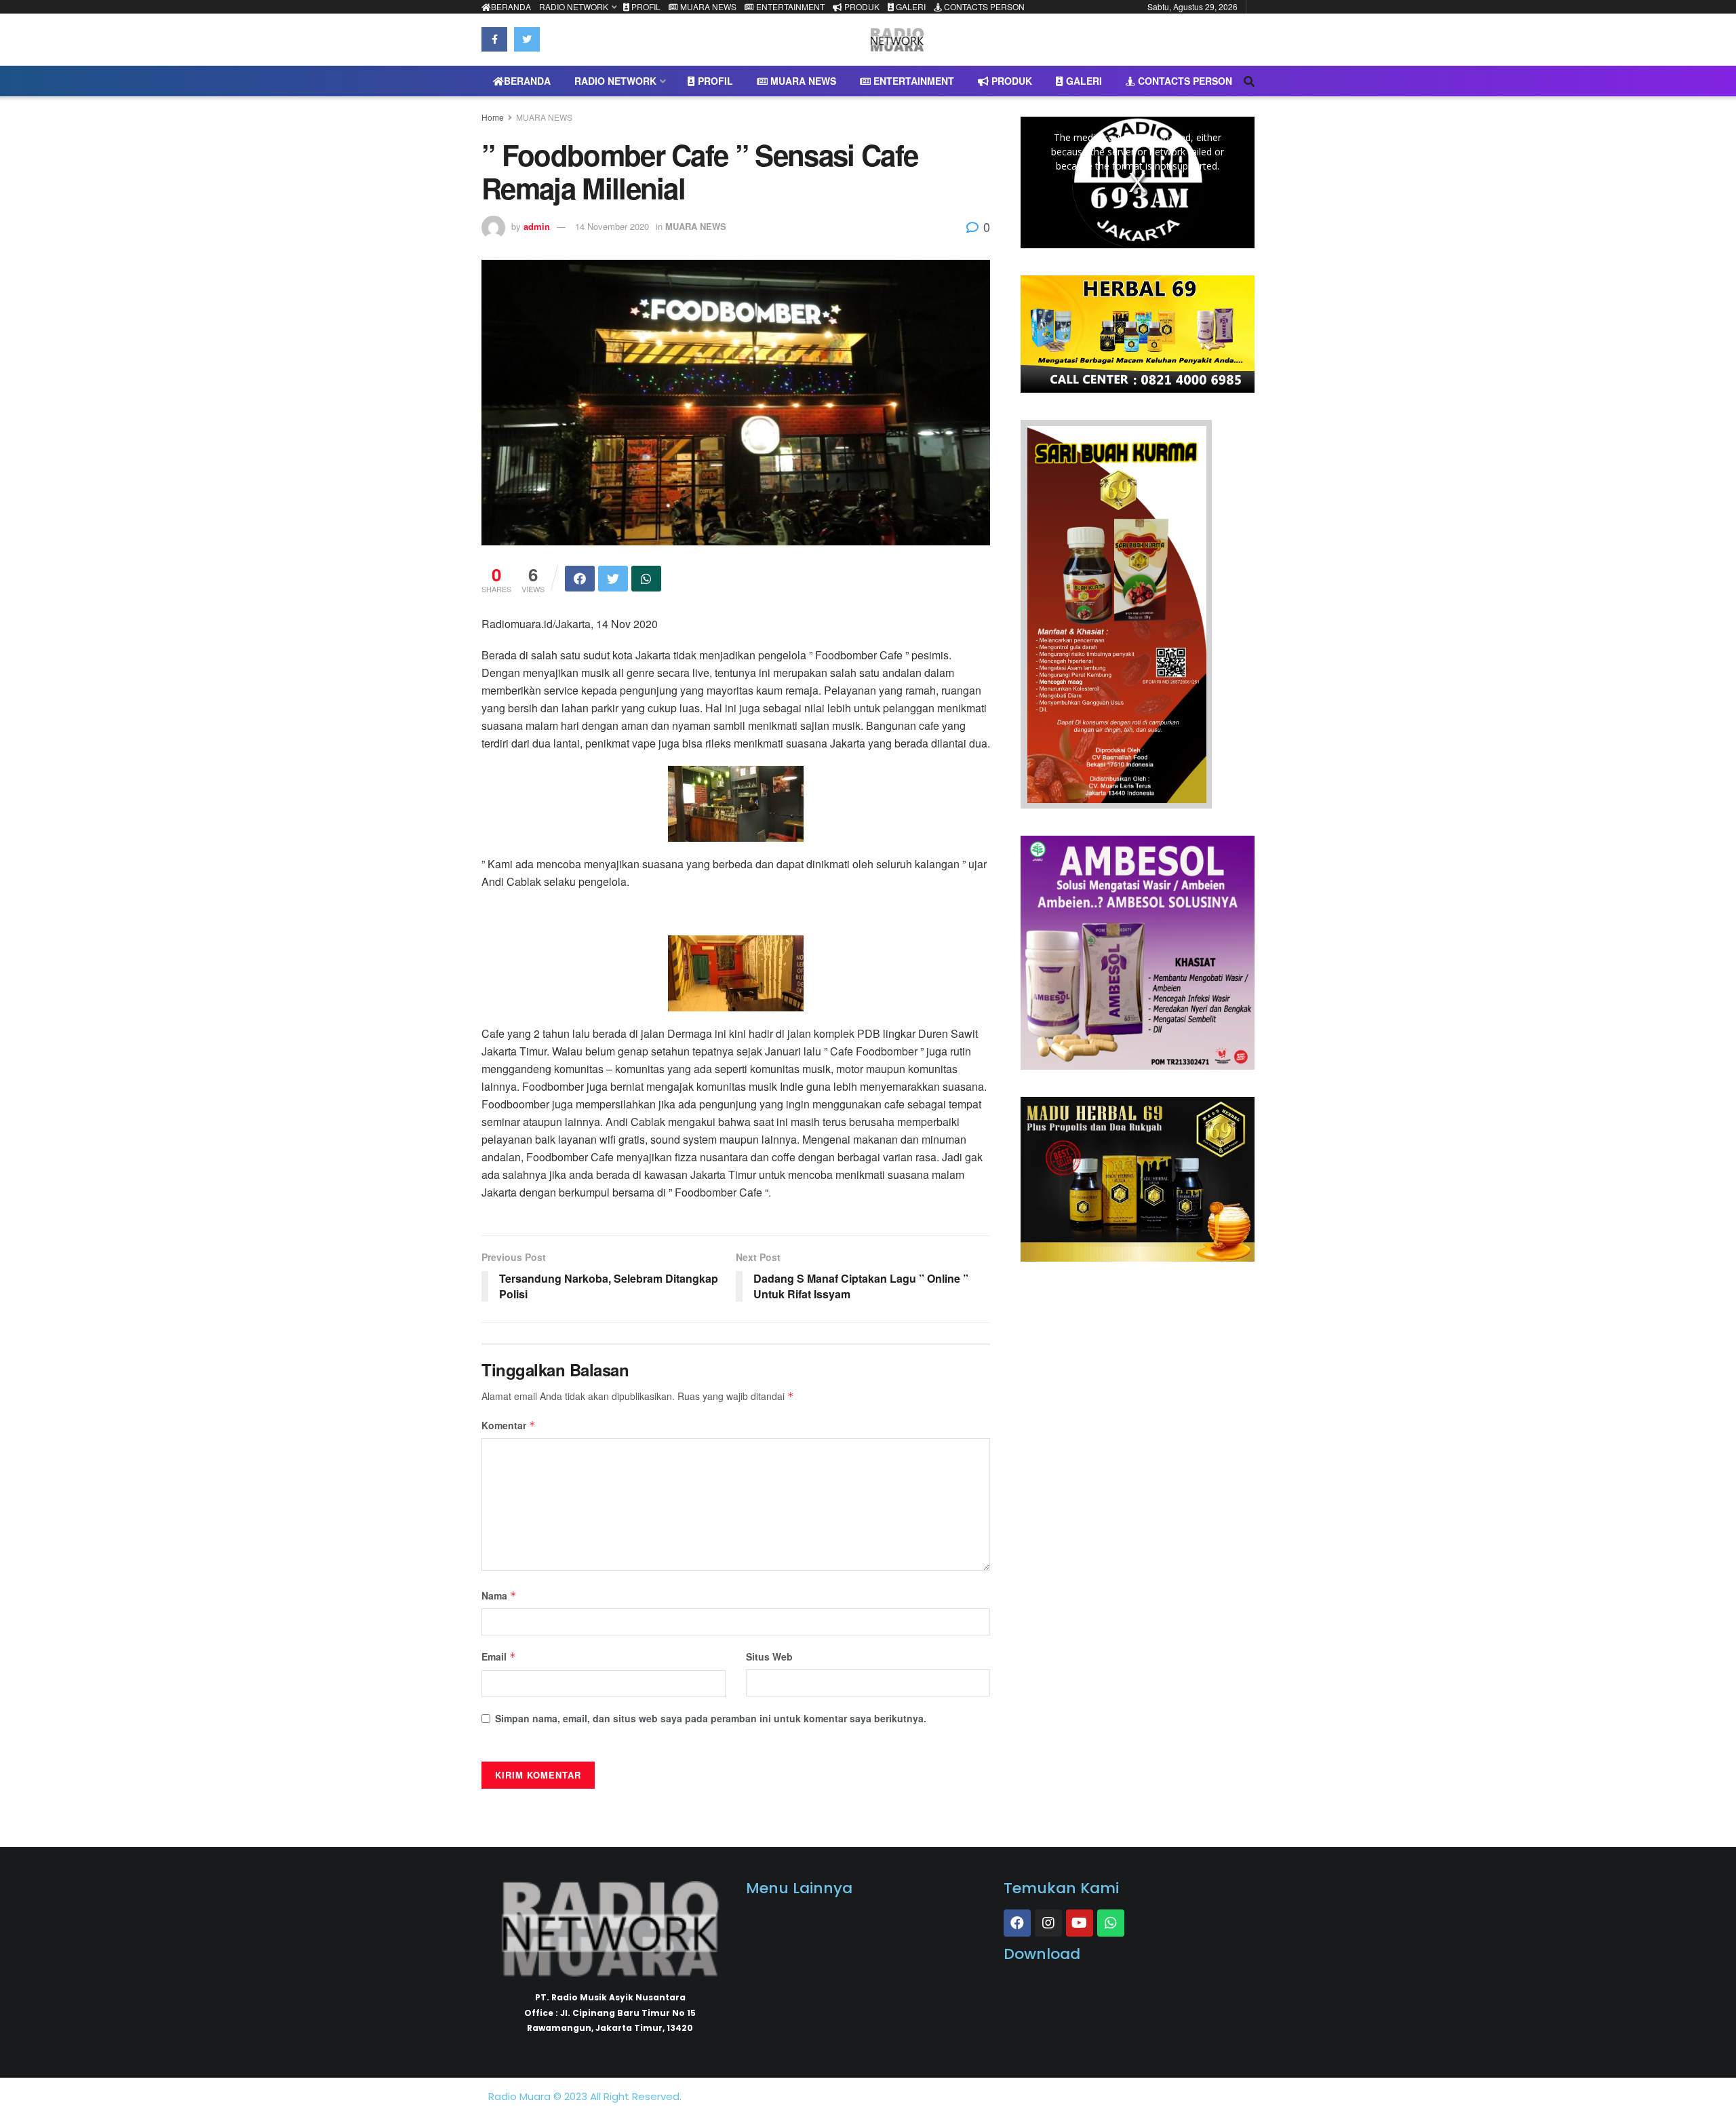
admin (537, 226)
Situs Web (769, 1656)
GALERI (910, 6)
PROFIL (645, 6)
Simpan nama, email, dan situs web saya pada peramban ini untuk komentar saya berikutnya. (711, 1718)
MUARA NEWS (707, 6)
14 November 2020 (612, 226)
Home (493, 117)
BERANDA (511, 6)
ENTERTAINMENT (789, 6)
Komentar (509, 1425)
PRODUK (861, 6)
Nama (499, 1595)
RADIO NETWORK (574, 6)
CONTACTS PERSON (983, 6)
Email (499, 1656)
